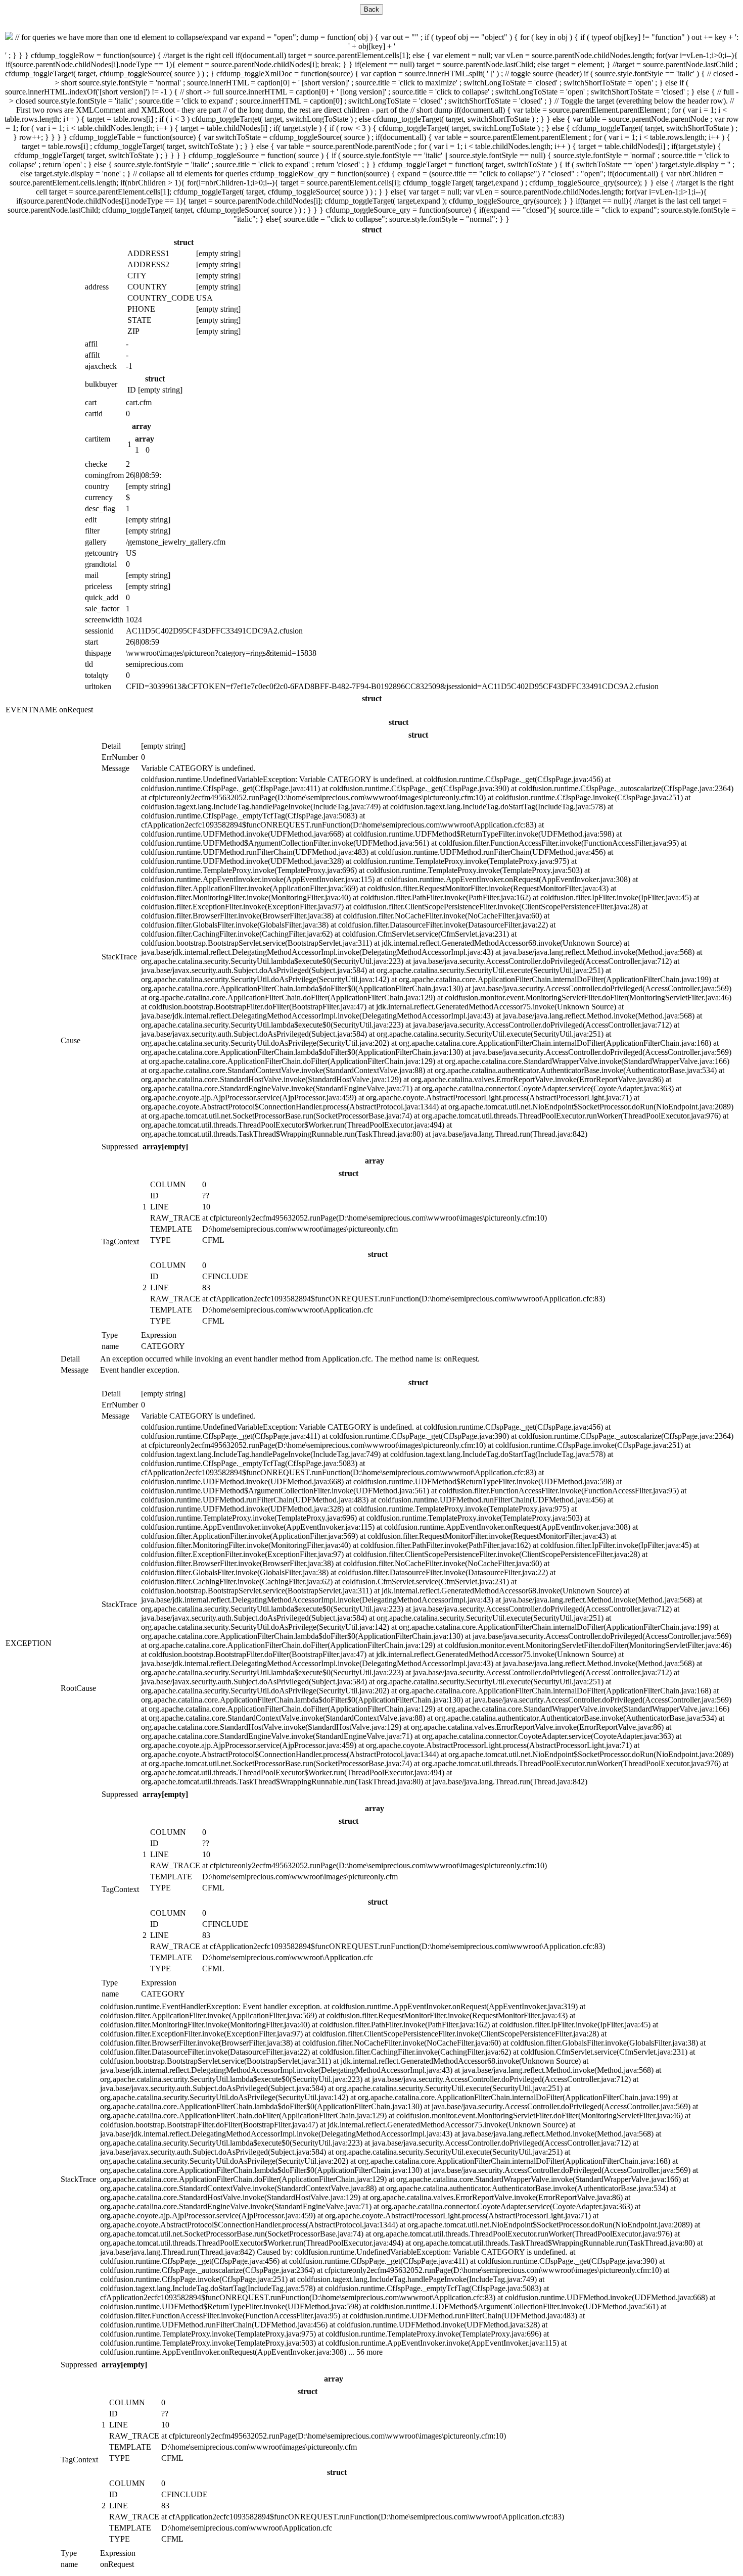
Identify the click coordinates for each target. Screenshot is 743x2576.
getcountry (102, 553)
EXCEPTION (29, 1643)
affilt (92, 355)
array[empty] (165, 1147)
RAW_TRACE (175, 1218)
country (97, 486)
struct (372, 230)
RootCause (78, 1688)
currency (99, 497)
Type (110, 1335)
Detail (111, 746)
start (91, 642)
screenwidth (104, 620)
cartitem (98, 439)
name (110, 1346)
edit (91, 520)
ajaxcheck (101, 366)
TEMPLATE (171, 1229)
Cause (71, 1040)
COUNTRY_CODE (161, 298)
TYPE (160, 1240)
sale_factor (102, 609)
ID (132, 390)
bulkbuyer (101, 384)
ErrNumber (120, 757)
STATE (140, 320)
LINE (159, 1207)
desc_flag (100, 508)
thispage (98, 653)
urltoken (98, 686)
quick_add (102, 597)
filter (92, 531)
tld (89, 664)
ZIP (133, 331)
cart (91, 402)
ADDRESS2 (148, 264)
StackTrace (119, 957)
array (142, 426)
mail (92, 575)
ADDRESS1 (148, 253)
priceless (99, 586)
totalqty (97, 675)
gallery (96, 542)
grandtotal (101, 564)
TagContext (120, 1242)
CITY (137, 276)
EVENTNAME (31, 710)
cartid (94, 414)
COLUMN (168, 1184)
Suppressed (120, 1147)
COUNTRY (147, 287)
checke (96, 464)
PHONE (141, 309)
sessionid (99, 631)
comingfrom (104, 475)
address (97, 287)
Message (115, 768)
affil (91, 344)
